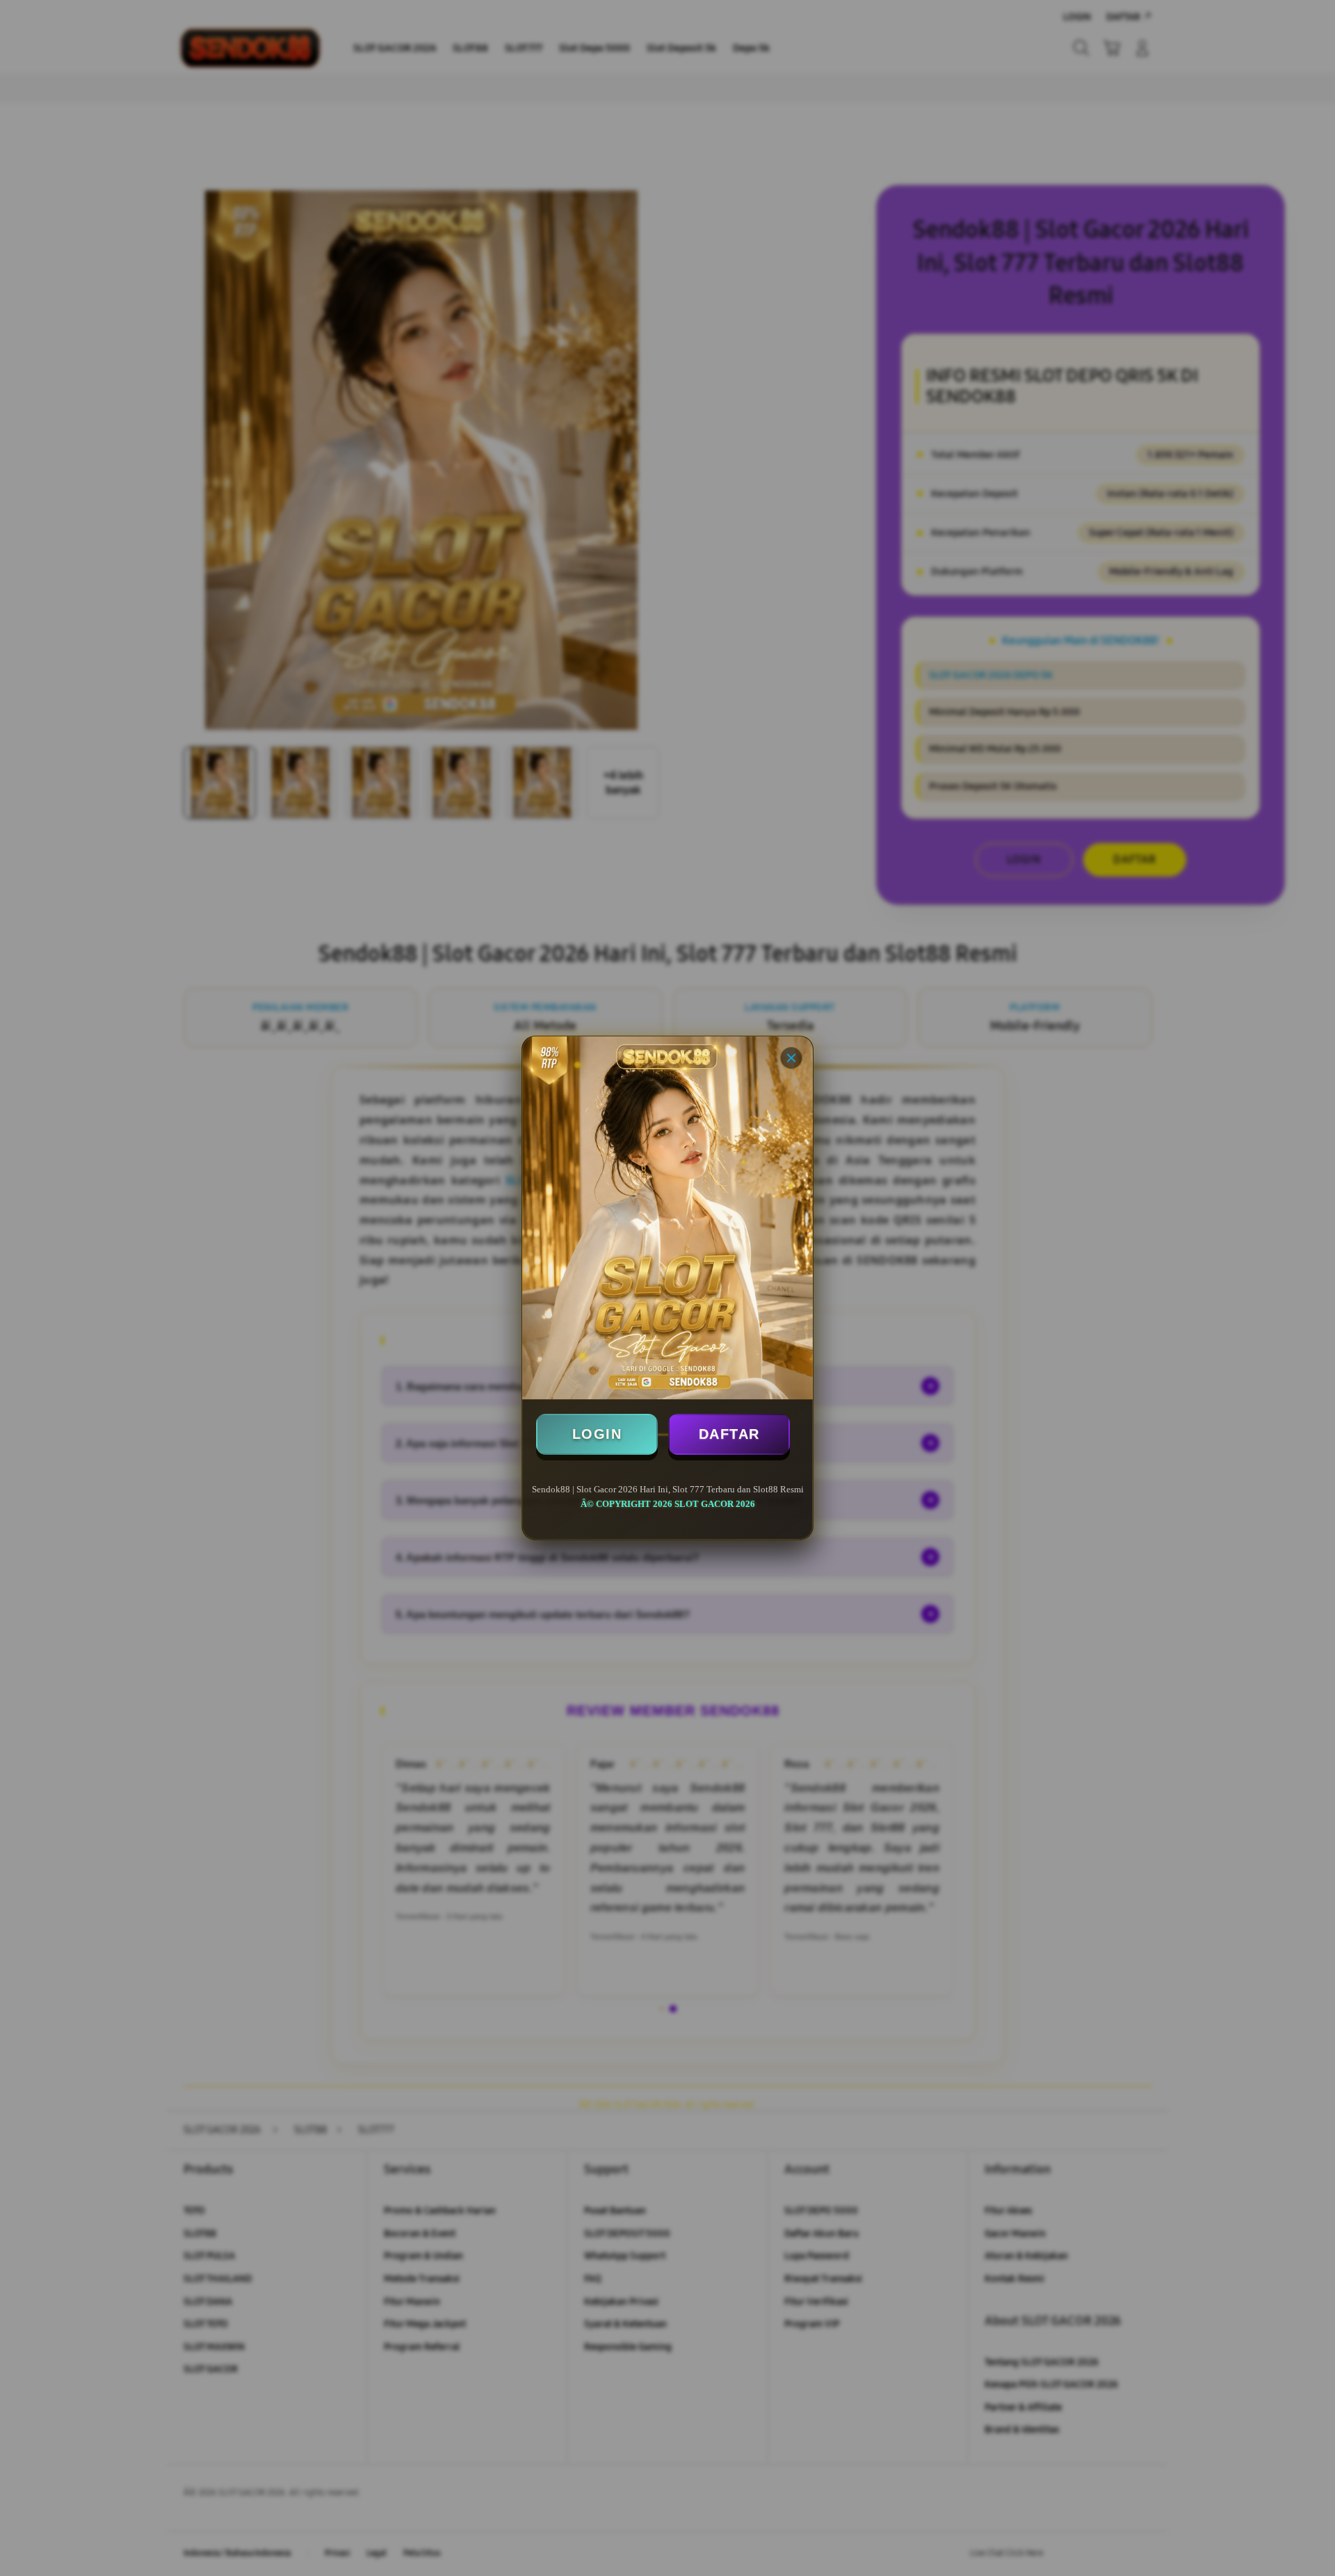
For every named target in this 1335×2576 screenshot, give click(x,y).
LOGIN (597, 1434)
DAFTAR (729, 1434)
